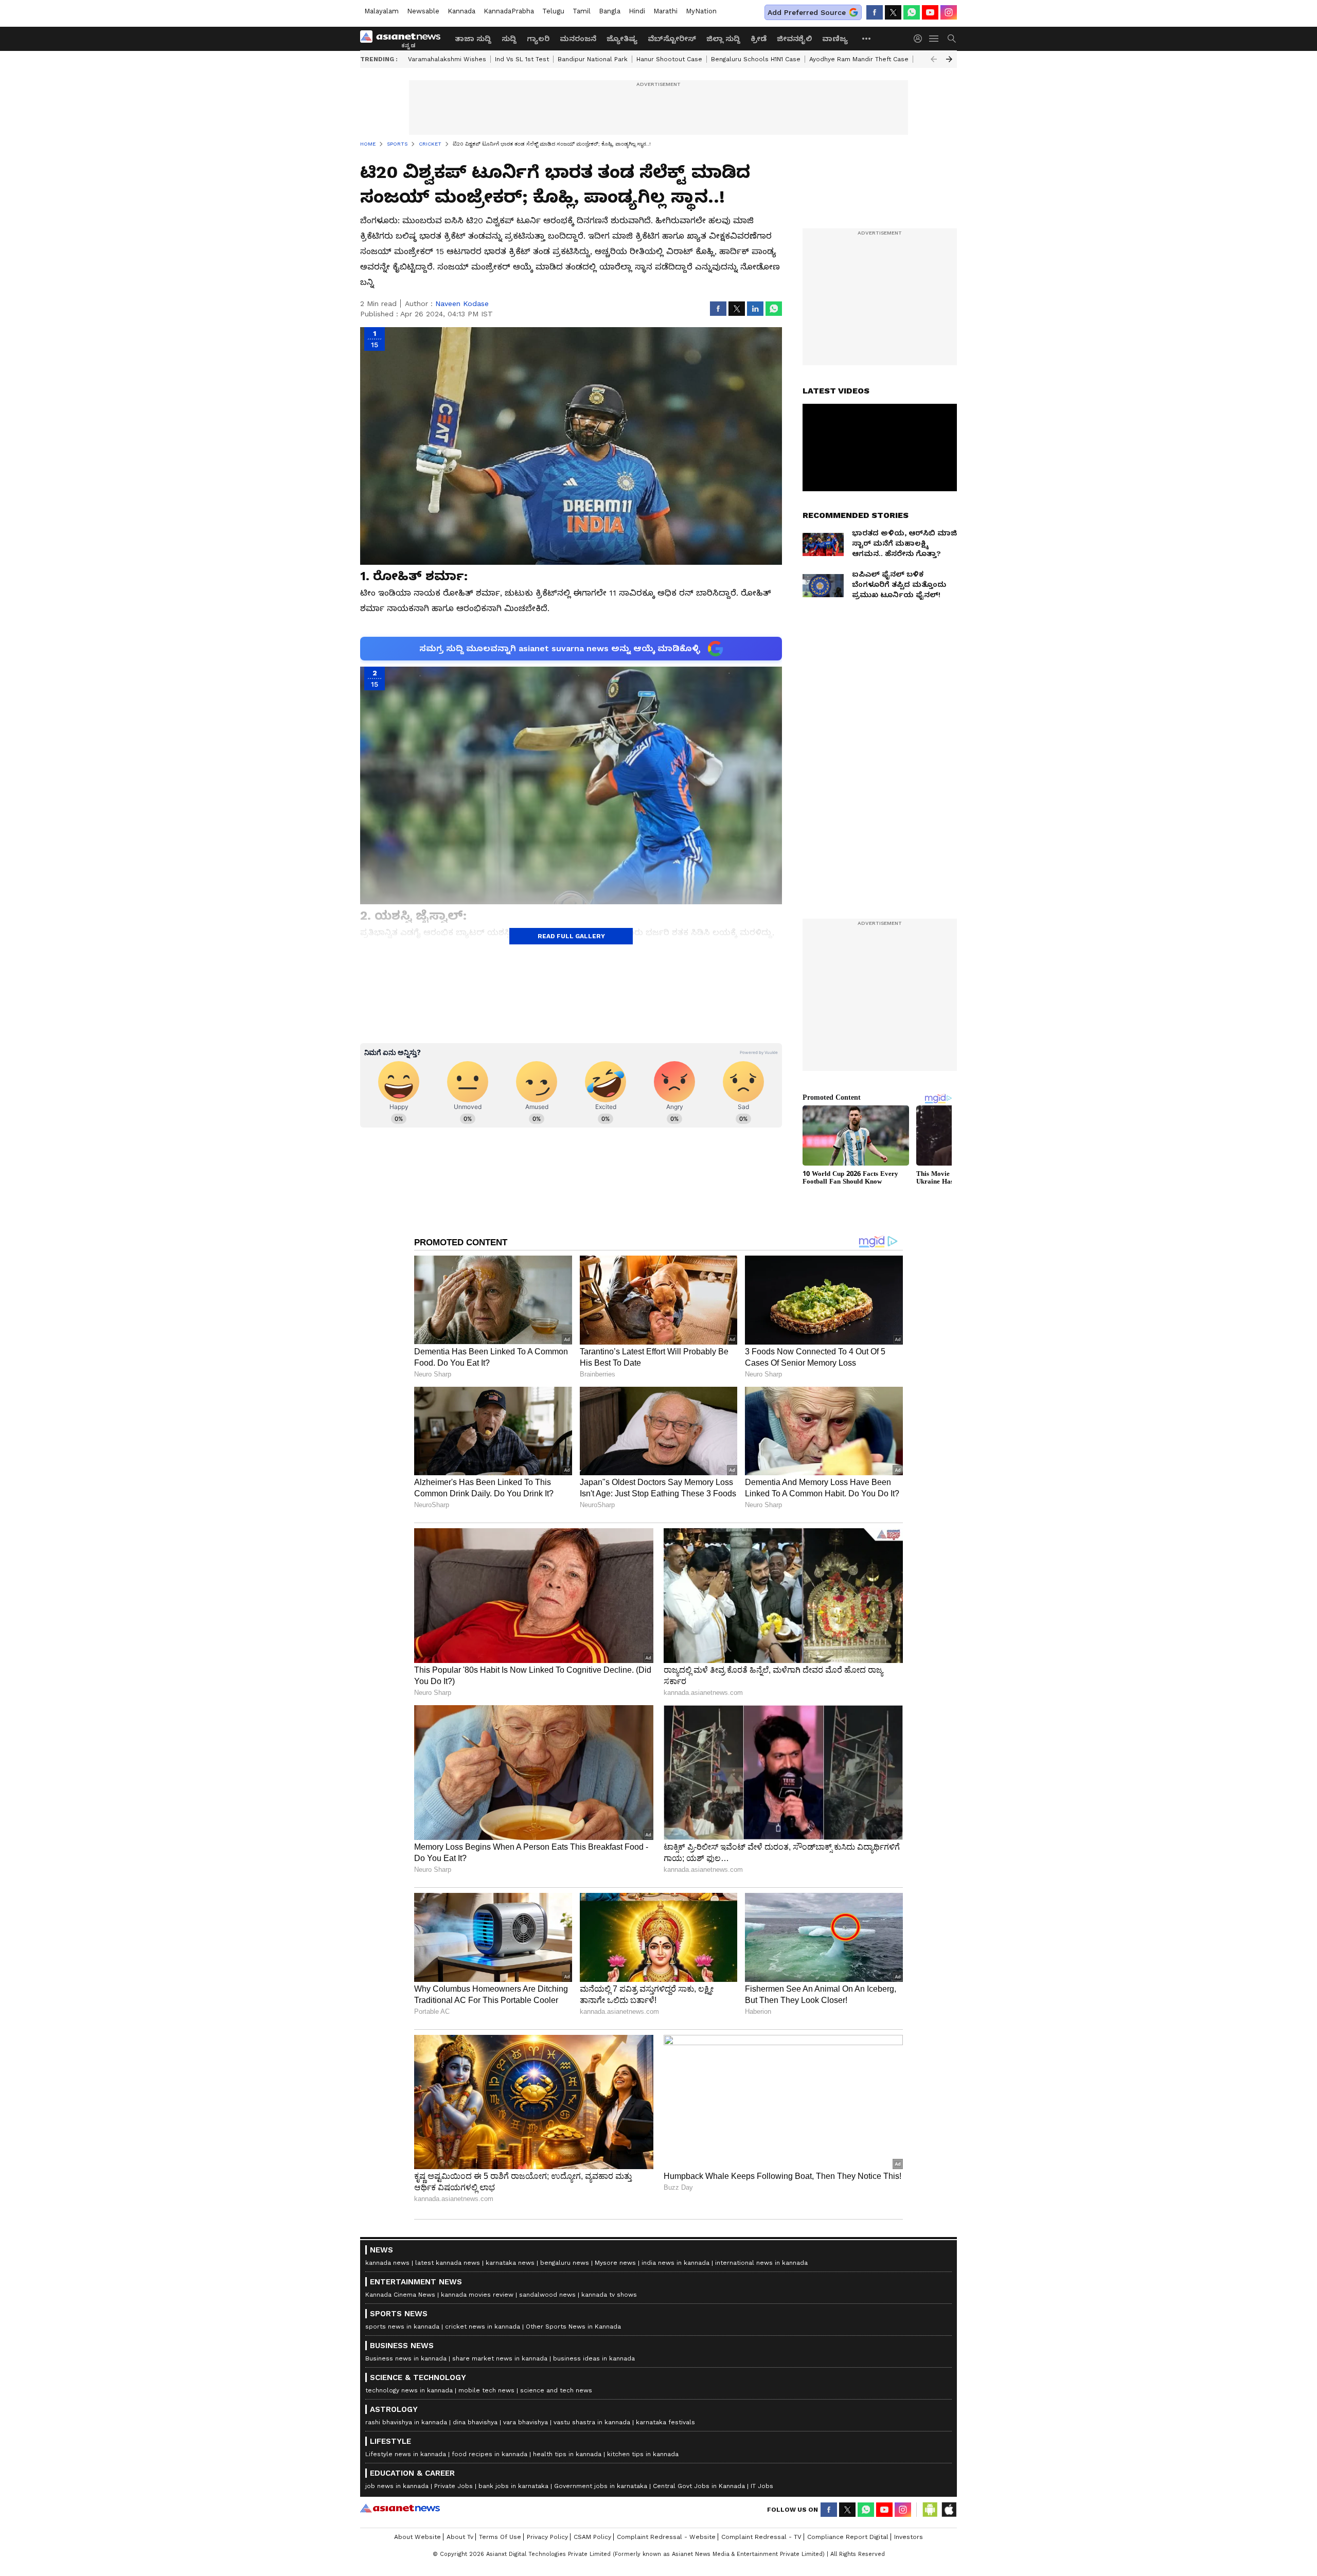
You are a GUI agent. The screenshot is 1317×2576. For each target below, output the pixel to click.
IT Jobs (762, 2486)
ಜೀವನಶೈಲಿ (794, 39)
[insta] (949, 12)
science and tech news (556, 2390)
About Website (417, 2537)
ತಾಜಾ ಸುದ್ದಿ (473, 39)
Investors (909, 2537)
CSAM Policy (592, 2537)
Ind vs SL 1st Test (522, 59)
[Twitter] (893, 12)
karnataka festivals (665, 2422)
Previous (934, 59)
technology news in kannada (409, 2390)
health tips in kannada (567, 2454)
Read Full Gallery (571, 936)
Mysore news (615, 2263)
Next (949, 59)
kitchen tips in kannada (643, 2454)
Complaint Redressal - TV (761, 2537)
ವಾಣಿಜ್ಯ (835, 39)
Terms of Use (500, 2537)
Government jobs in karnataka (601, 2486)
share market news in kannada (500, 2358)
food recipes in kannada (490, 2454)
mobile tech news (486, 2390)
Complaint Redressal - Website (666, 2537)
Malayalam (381, 11)
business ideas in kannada (594, 2358)
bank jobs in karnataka (513, 2486)
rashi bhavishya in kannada (406, 2422)
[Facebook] (875, 12)
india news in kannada (675, 2263)
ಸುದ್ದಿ (509, 39)
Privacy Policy (547, 2537)
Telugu (553, 11)
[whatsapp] (912, 12)
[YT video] (930, 12)
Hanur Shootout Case (669, 59)
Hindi (637, 11)
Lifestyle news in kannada (406, 2454)
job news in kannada (397, 2486)
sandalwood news (547, 2295)
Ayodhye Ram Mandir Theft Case (859, 59)
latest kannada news (448, 2263)
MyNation (701, 11)
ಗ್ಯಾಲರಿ (538, 39)
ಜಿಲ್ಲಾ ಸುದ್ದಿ (723, 39)
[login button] (920, 39)
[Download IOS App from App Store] (949, 2510)
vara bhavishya (526, 2422)
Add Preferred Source (807, 12)
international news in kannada (761, 2263)
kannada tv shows (609, 2295)
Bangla (610, 11)
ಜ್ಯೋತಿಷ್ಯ (622, 39)
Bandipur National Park (593, 59)
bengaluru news (565, 2263)
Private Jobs (453, 2486)
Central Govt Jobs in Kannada (699, 2486)
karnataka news (510, 2263)
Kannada (461, 11)
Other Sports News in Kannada (573, 2327)
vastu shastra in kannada (592, 2422)
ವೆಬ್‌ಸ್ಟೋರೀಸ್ (672, 39)
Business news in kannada (406, 2358)
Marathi (665, 11)
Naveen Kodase (462, 303)
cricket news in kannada (483, 2327)
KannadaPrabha (509, 11)
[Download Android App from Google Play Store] (930, 2510)
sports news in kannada (402, 2327)
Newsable (423, 11)
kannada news (387, 2263)
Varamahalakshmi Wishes (447, 59)
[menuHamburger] (934, 39)
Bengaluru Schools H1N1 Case (756, 59)
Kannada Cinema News (400, 2295)
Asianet (400, 2508)
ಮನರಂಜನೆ (578, 39)
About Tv (460, 2537)
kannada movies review (477, 2295)
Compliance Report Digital (848, 2537)
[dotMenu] (867, 38)
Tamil (582, 11)
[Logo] (404, 39)
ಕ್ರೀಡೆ (759, 39)
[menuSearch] (952, 39)
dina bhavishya (475, 2422)
